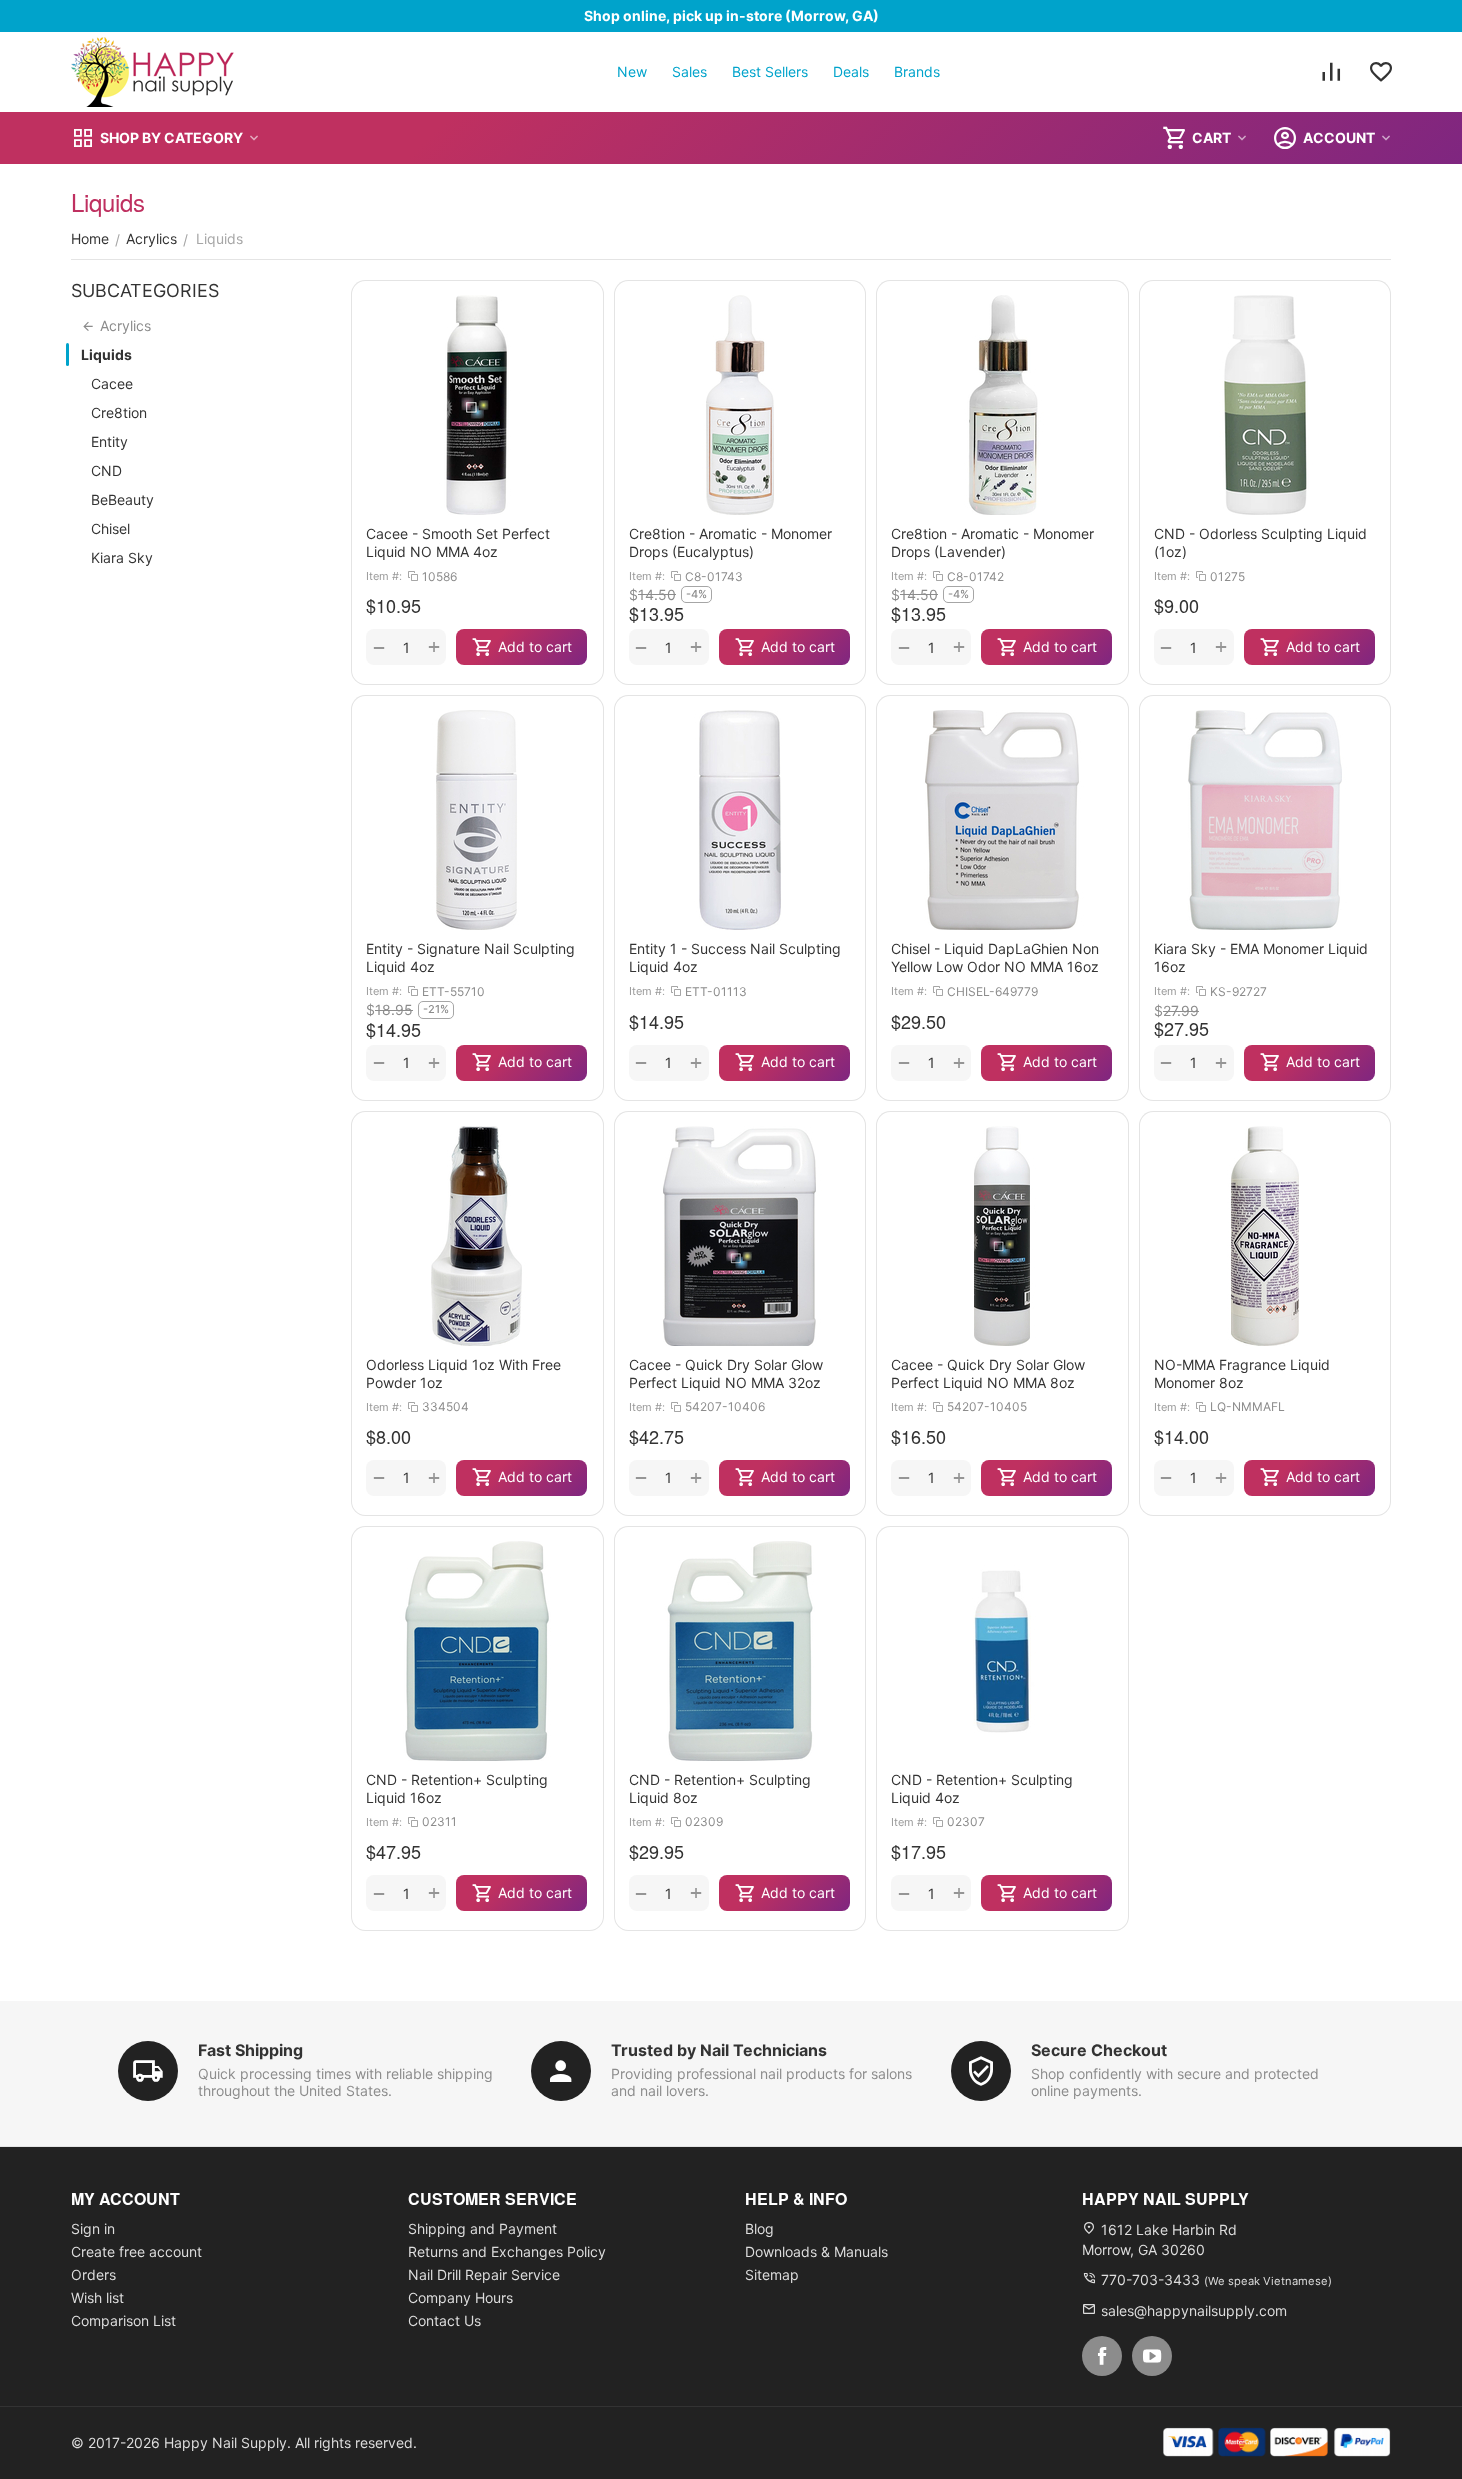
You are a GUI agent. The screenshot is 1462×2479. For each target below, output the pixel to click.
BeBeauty (122, 499)
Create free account (136, 2251)
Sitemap (772, 2274)
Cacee (112, 383)
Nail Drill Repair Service (484, 2274)
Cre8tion (119, 412)
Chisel (110, 528)
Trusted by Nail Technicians (719, 2050)
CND (106, 470)
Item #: (384, 576)
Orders (93, 2274)
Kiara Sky (122, 557)
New (632, 71)
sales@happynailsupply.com (1194, 2310)
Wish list (97, 2297)
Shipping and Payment (482, 2228)
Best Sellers (770, 71)
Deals (851, 71)
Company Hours (460, 2297)
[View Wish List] (1381, 72)
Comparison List (123, 2320)
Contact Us (444, 2320)
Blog (759, 2228)
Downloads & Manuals (816, 2251)
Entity (109, 441)
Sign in (93, 2228)
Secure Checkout (1099, 2050)
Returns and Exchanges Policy (507, 2251)
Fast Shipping (250, 2050)
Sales (689, 71)
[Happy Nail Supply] (153, 72)
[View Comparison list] (1331, 72)
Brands (917, 71)
